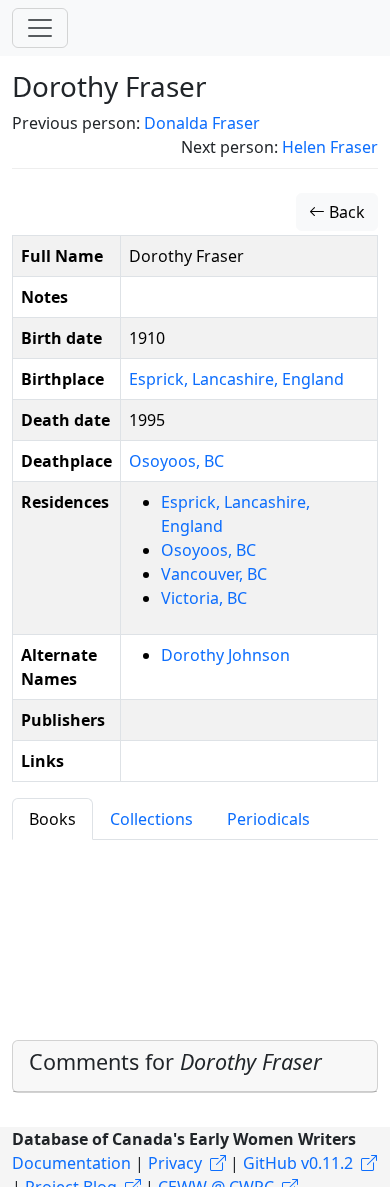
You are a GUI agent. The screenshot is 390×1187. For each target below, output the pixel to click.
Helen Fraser (330, 147)
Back (345, 212)
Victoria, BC (204, 598)
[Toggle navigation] (40, 28)
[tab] (195, 1066)
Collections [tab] (151, 819)
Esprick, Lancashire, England (236, 379)
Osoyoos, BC (176, 461)
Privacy (175, 1163)
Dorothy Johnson (225, 655)
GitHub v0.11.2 (298, 1163)
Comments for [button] (175, 1061)
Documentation (71, 1163)
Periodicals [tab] (268, 819)
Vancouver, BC (214, 574)
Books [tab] (52, 819)
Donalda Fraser (202, 123)
